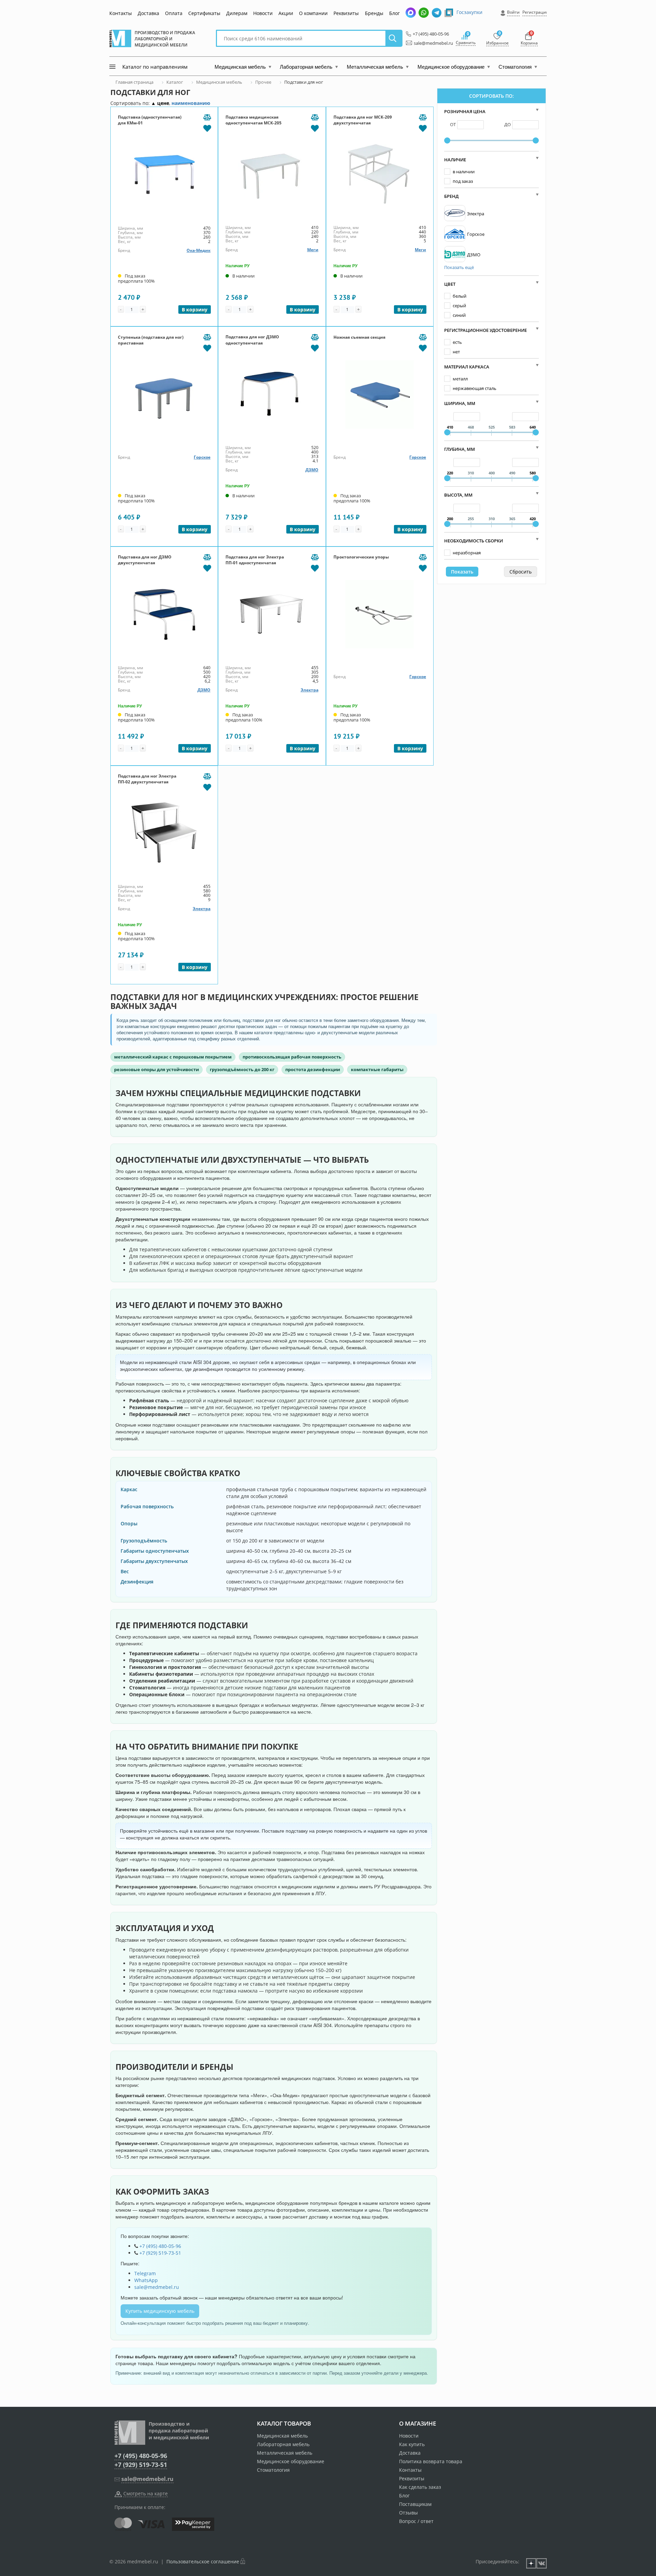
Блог (394, 13)
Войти (513, 12)
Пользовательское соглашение (203, 2561)
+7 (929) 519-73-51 (160, 2253)
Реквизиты (346, 13)
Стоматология (273, 2470)
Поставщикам (415, 2504)
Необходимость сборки (474, 541)
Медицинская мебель (282, 2436)
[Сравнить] (207, 118)
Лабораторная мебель (283, 2444)
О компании (313, 13)
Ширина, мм (460, 403)
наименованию (191, 103)
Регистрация (535, 12)
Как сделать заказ (420, 2487)
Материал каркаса (467, 367)
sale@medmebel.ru (429, 43)
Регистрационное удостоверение (486, 330)
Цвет (450, 284)
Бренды (374, 13)
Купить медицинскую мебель (160, 2311)
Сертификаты (204, 13)
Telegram (145, 2273)
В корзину (195, 309)
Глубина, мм (460, 449)
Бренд (451, 196)
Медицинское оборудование (291, 2461)
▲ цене (160, 103)
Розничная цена (465, 111)
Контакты (121, 13)
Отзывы (408, 2513)
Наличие (455, 160)
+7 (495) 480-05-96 (429, 34)
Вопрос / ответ (416, 2521)
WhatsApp (146, 2280)
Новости (263, 13)
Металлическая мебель (285, 2453)
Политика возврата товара (431, 2461)
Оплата (174, 13)
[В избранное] (207, 128)
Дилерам (237, 13)
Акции (286, 13)
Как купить (412, 2444)
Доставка (148, 13)
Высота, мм (458, 495)
